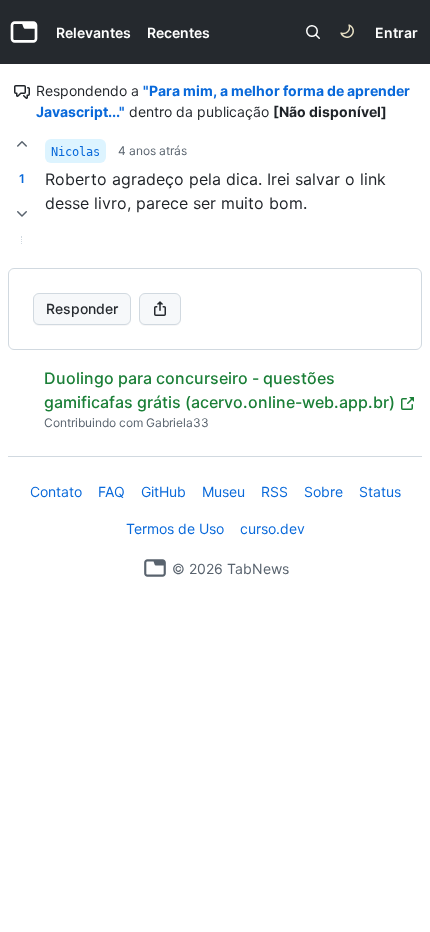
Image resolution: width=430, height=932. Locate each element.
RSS (274, 491)
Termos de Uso (175, 528)
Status (380, 491)
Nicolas (75, 152)
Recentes (178, 32)
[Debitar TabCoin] (22, 214)
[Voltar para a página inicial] (155, 568)
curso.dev (272, 528)
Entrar (396, 32)
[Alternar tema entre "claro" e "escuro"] (347, 32)
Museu (223, 491)
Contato (56, 491)
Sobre (323, 491)
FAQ (111, 491)
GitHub (163, 491)
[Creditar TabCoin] (22, 144)
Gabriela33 (177, 422)
